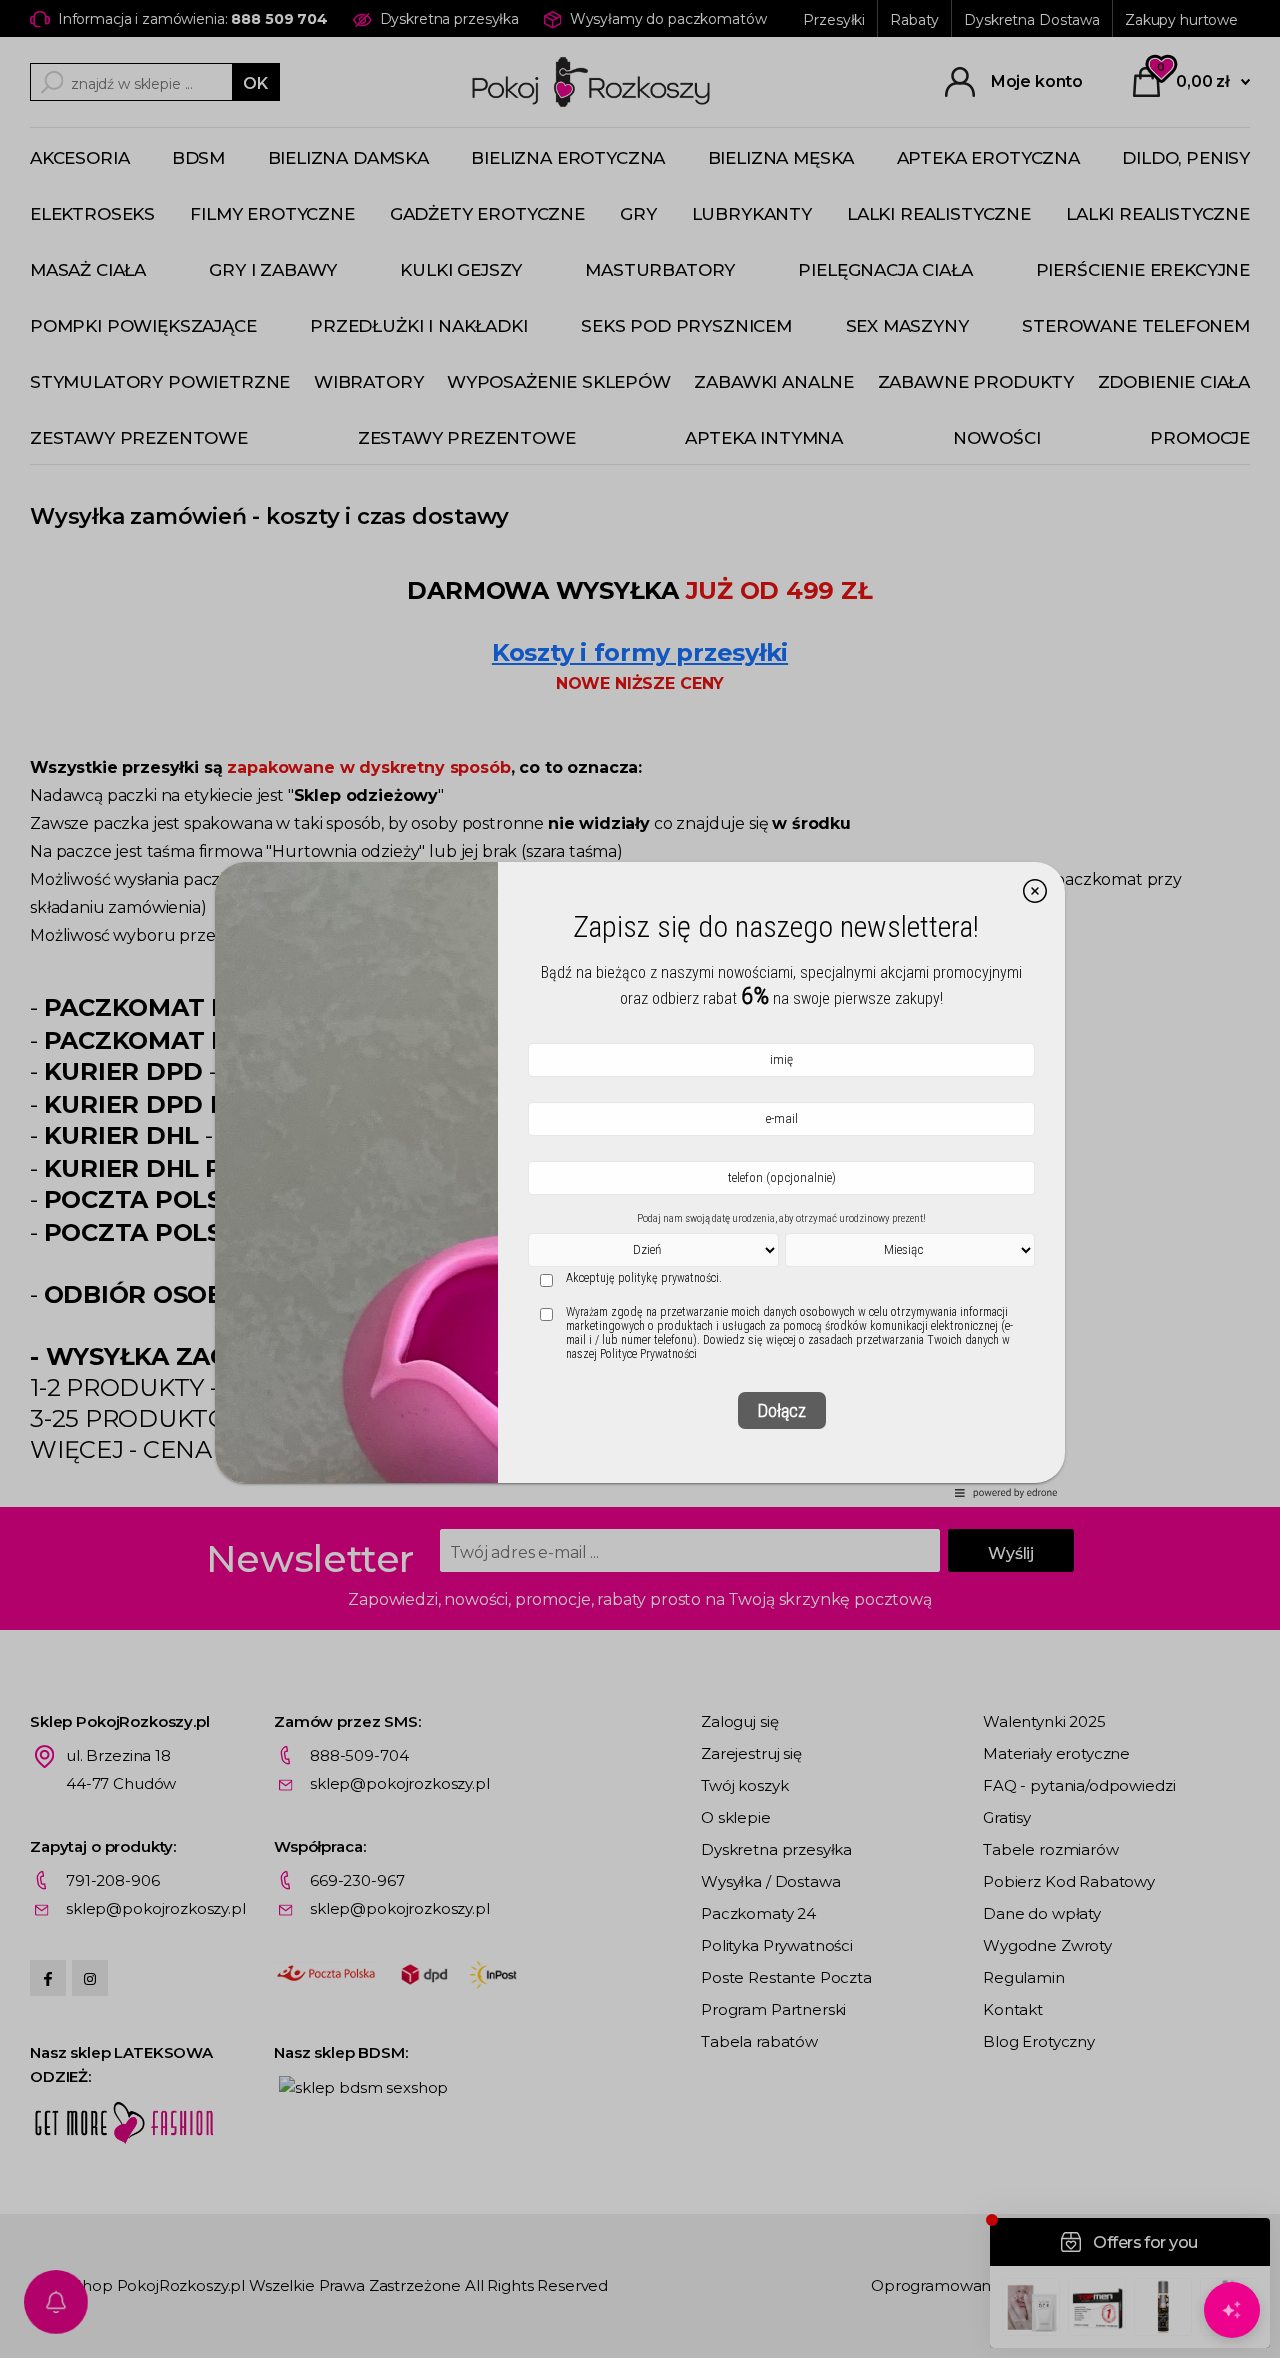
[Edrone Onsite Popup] (640, 1179)
